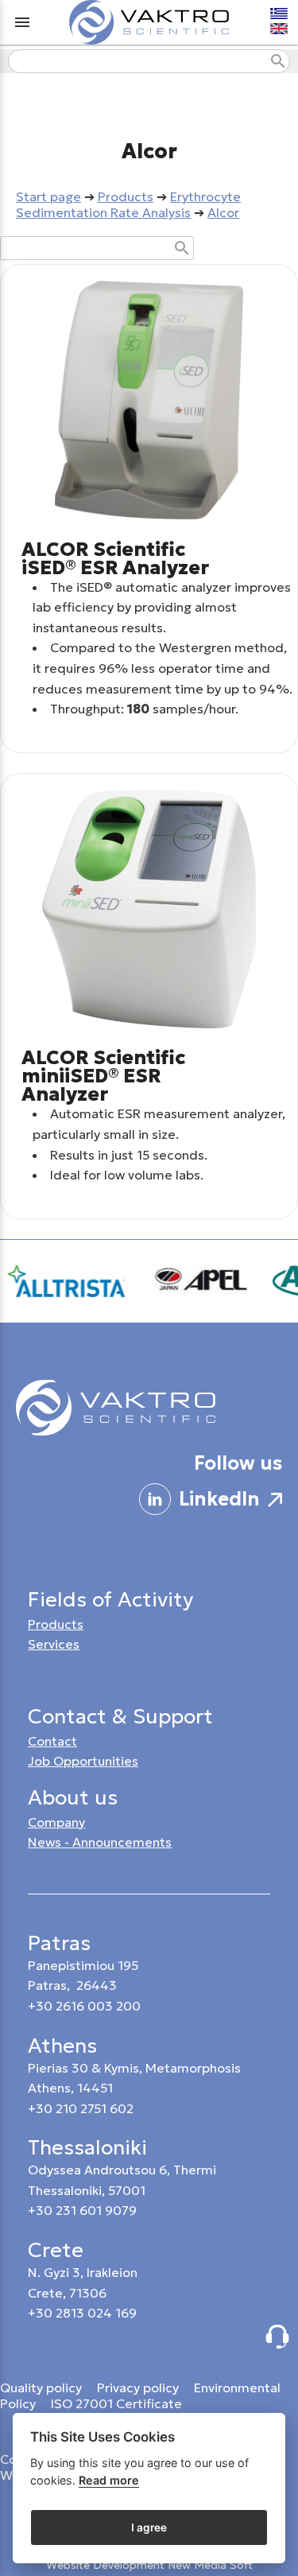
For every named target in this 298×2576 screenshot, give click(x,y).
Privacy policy (139, 2388)
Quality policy (41, 2388)
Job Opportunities (83, 1761)
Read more (109, 2480)
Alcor (223, 212)
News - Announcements (100, 1842)
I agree (149, 2527)
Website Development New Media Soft (149, 2565)
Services (54, 1644)
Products (126, 196)
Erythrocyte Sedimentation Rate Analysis (128, 204)
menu (22, 22)
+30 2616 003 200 (84, 2006)
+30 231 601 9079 (82, 2210)
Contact (52, 1741)
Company (56, 1822)
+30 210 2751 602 (81, 2108)
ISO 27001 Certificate (116, 2403)
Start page (48, 196)
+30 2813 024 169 (82, 2313)
